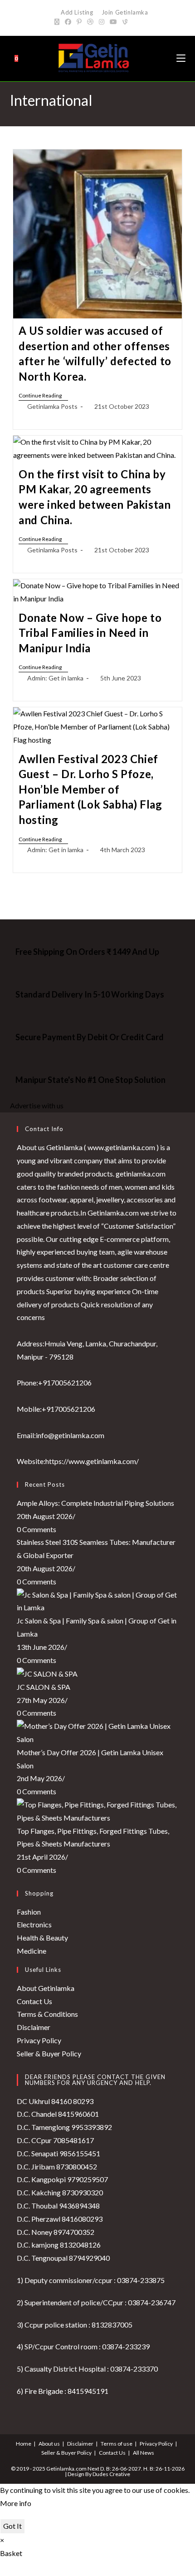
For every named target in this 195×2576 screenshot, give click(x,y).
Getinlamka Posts (52, 406)
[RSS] (135, 22)
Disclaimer (34, 2027)
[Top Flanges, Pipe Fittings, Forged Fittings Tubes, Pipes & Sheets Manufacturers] (98, 1810)
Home (24, 2444)
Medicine (32, 1951)
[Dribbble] (90, 22)
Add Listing (77, 12)
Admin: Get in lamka (55, 678)
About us (49, 2444)
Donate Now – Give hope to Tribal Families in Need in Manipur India (90, 633)
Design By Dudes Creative (99, 2474)
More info (16, 2503)
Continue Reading (43, 396)
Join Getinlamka (124, 12)
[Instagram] (102, 22)
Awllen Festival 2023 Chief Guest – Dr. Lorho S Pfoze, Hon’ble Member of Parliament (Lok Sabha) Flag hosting (90, 789)
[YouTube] (113, 22)
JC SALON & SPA (44, 1687)
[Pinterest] (79, 22)
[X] (58, 22)
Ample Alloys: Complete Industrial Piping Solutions (95, 1503)
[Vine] (125, 22)
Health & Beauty (42, 1938)
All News (144, 2453)
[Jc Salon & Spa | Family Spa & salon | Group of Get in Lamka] (98, 1600)
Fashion (29, 1912)
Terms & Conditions (47, 2014)
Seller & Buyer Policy (49, 2053)
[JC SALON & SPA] (47, 1673)
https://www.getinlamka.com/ (92, 1461)
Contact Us (34, 2001)
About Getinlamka (46, 1988)
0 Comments (37, 1529)
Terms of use (117, 2444)
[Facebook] (68, 22)
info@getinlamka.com (70, 1435)
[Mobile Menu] (181, 58)
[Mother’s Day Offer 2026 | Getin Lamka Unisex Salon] (98, 1732)
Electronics (34, 1924)
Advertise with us (37, 1105)
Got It (12, 2526)
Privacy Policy (39, 2040)
